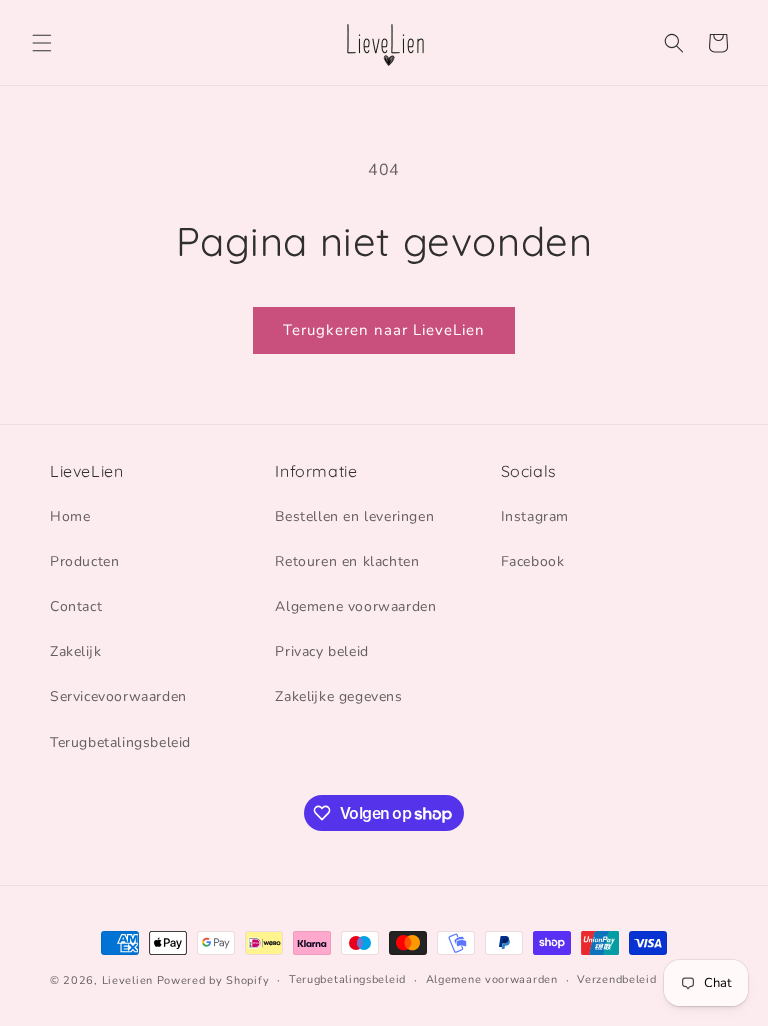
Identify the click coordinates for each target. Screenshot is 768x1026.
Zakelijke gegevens (338, 696)
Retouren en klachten (347, 561)
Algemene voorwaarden (355, 606)
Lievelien (127, 980)
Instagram (535, 516)
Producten (84, 561)
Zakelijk (75, 651)
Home (70, 516)
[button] (42, 43)
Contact (76, 606)
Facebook (533, 561)
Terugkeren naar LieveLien (384, 330)
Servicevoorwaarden (118, 696)
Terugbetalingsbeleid (120, 742)
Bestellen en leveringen (354, 516)
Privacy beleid (321, 651)
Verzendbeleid (616, 979)
